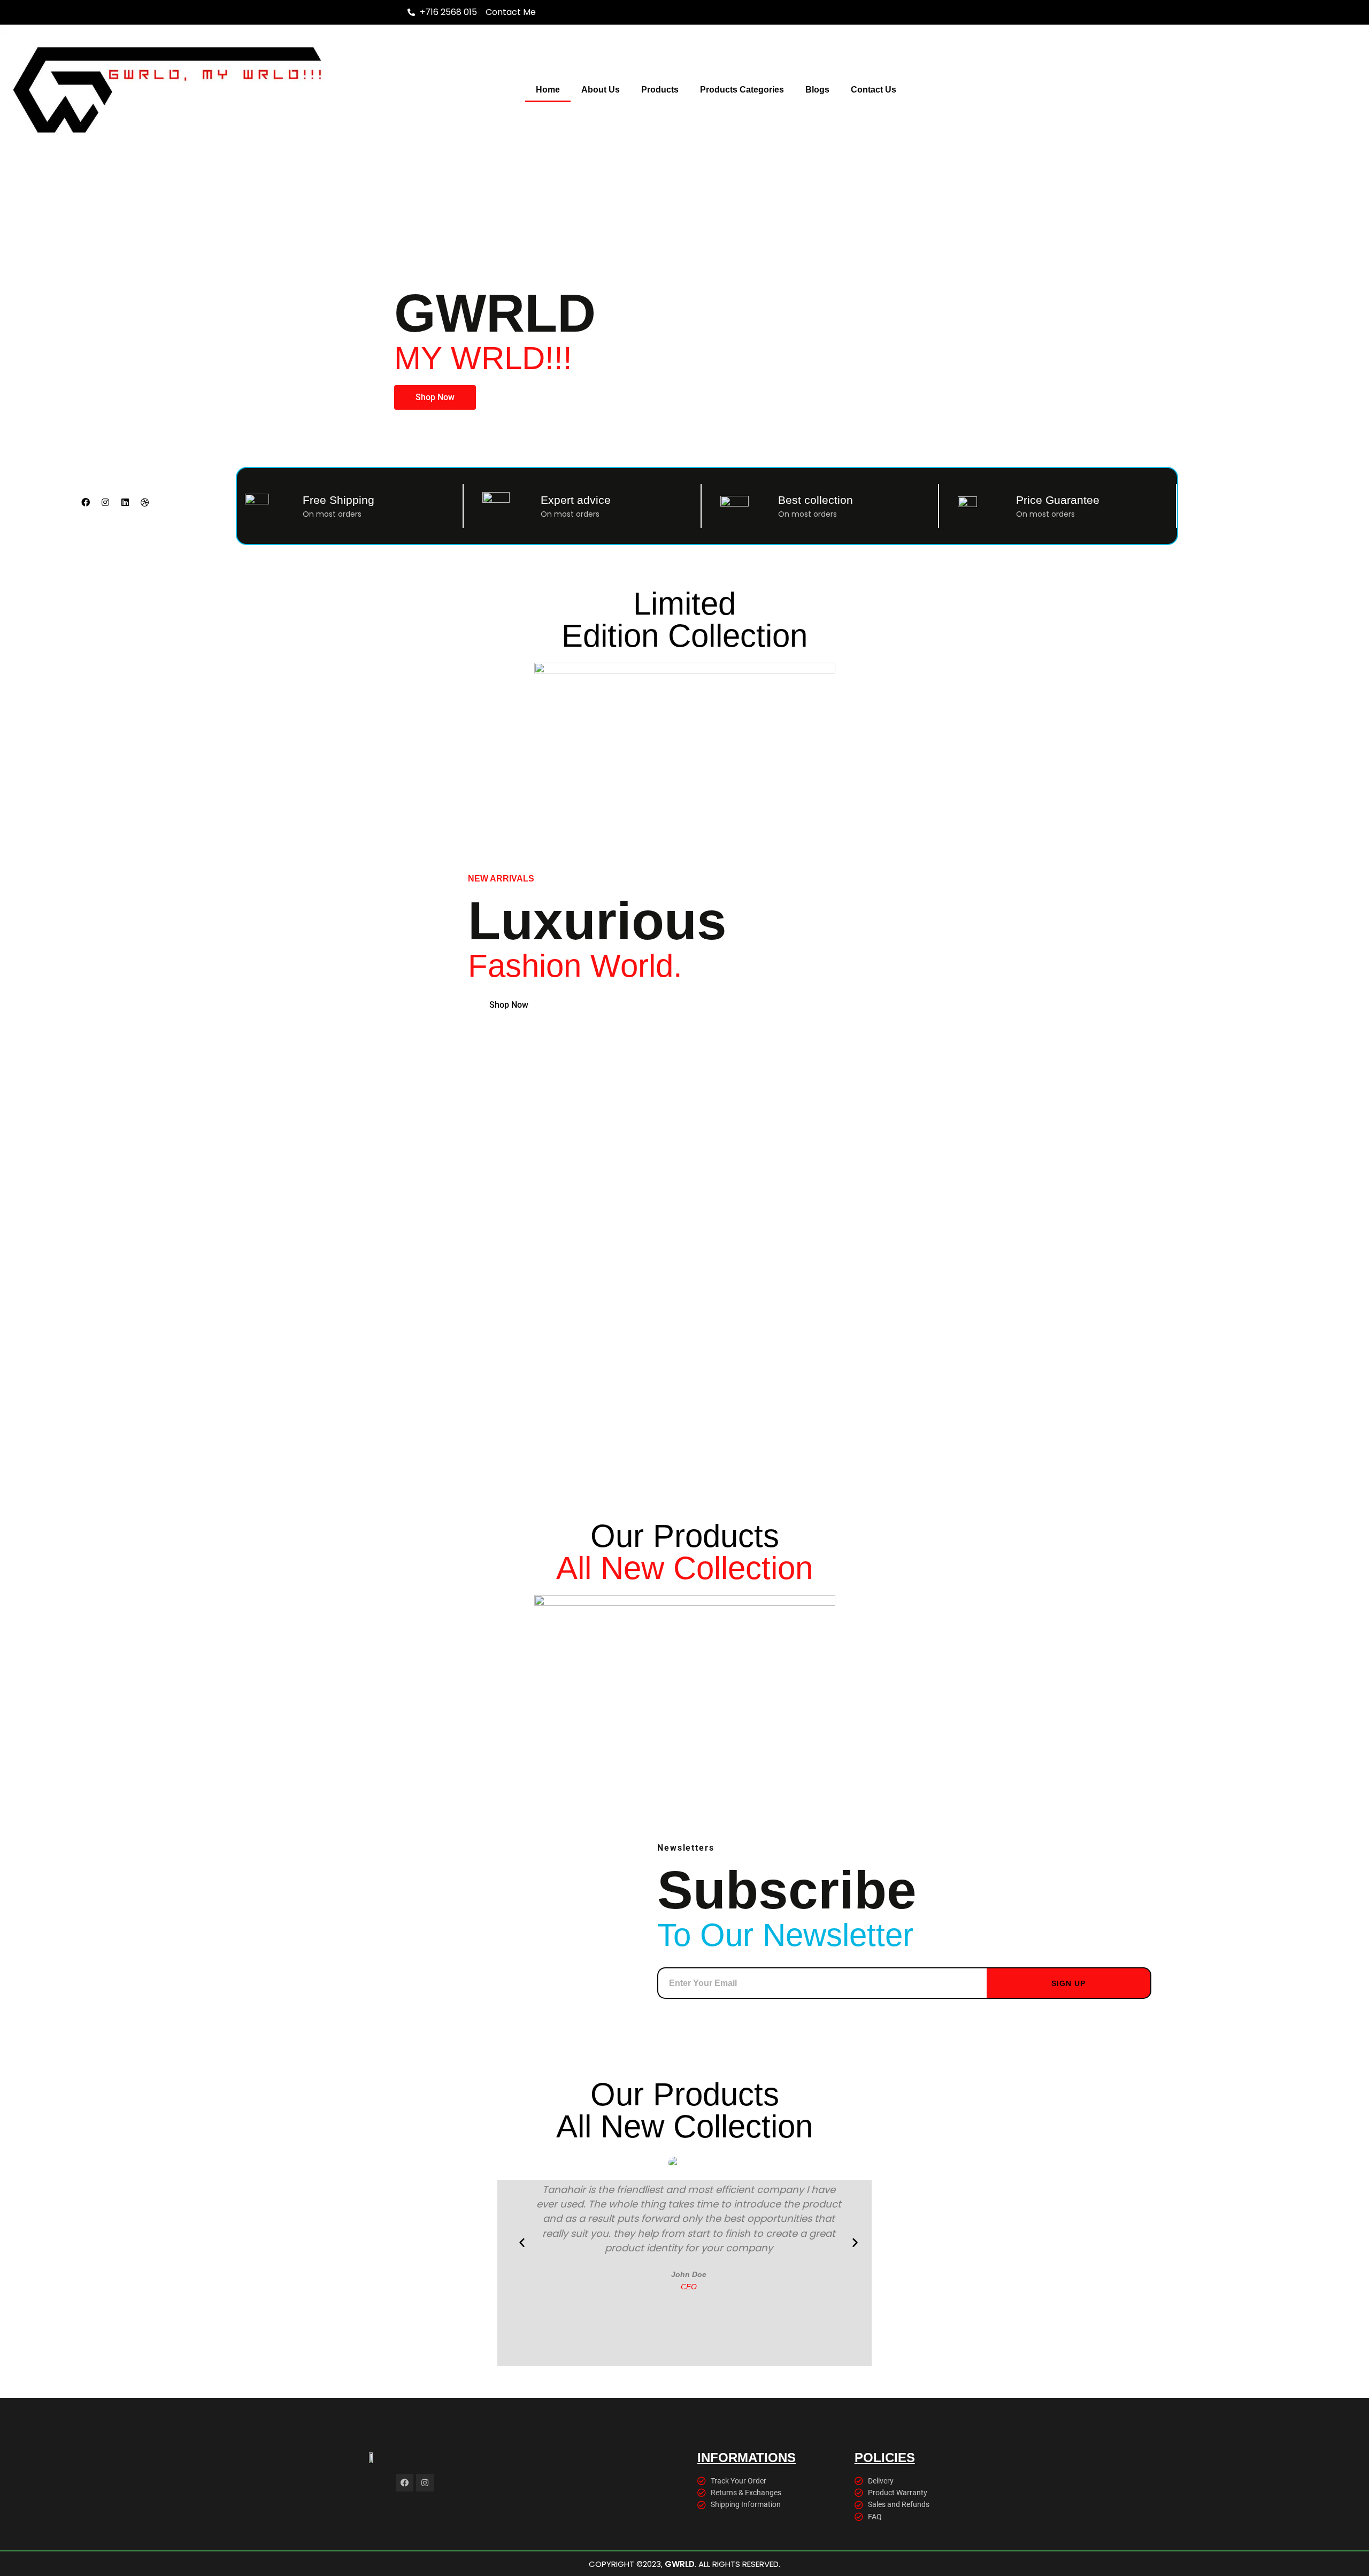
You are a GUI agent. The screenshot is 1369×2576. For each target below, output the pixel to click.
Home (548, 90)
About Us (601, 90)
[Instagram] (105, 502)
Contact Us (874, 90)
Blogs (817, 90)
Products (660, 90)
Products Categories (742, 90)
